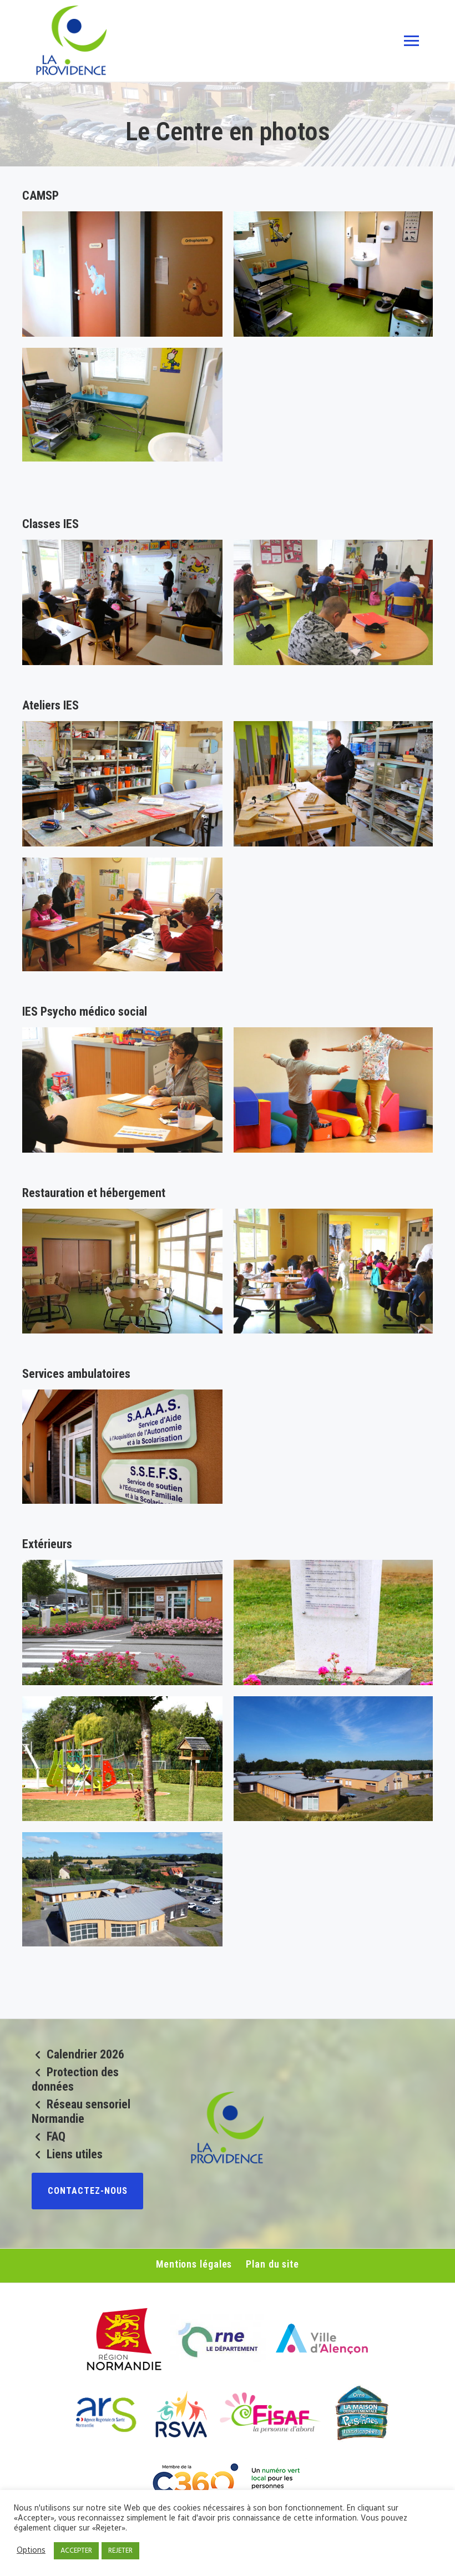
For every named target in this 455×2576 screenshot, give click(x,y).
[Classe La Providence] (334, 602)
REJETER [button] (120, 2551)
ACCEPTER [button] (76, 2551)
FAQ (56, 2136)
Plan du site (272, 2264)
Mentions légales (194, 2264)
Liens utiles (75, 2154)
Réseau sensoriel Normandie (81, 2111)
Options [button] (31, 2551)
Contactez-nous (88, 2191)
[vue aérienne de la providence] (122, 1895)
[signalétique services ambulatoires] (122, 1452)
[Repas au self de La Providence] (334, 1271)
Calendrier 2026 (85, 2054)
